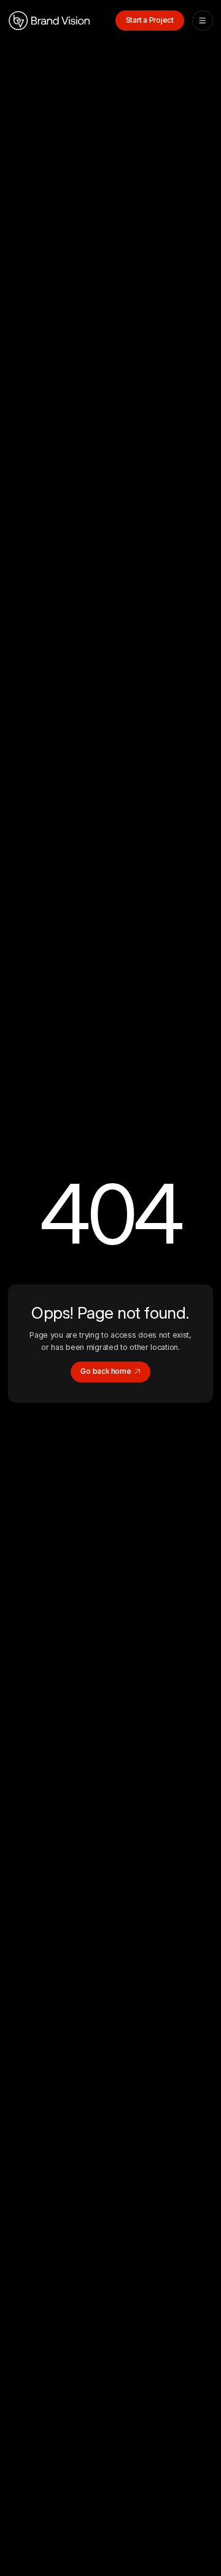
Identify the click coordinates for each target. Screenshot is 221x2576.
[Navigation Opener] (202, 21)
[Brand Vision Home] (49, 21)
